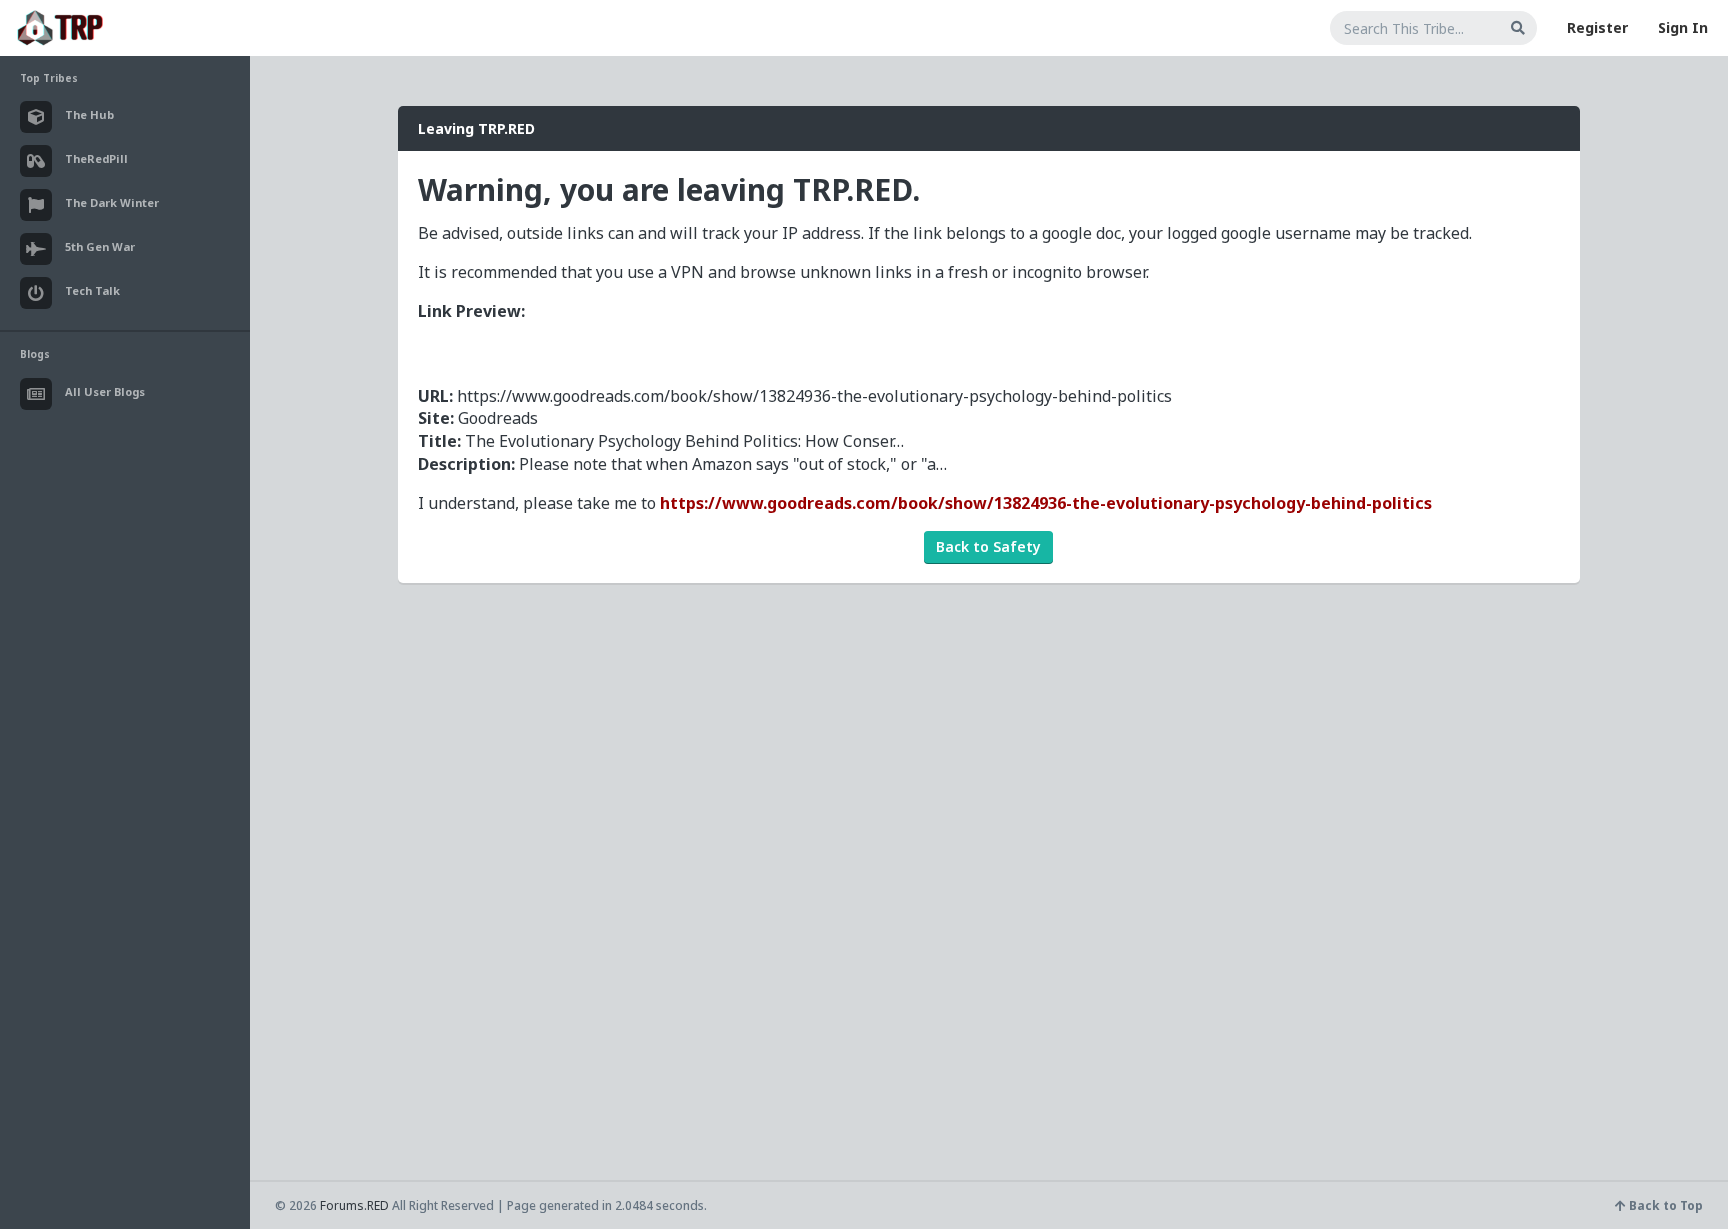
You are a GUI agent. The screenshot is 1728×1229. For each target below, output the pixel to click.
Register (1597, 27)
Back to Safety (988, 546)
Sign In (1683, 27)
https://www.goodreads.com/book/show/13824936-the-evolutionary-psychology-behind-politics (1046, 503)
